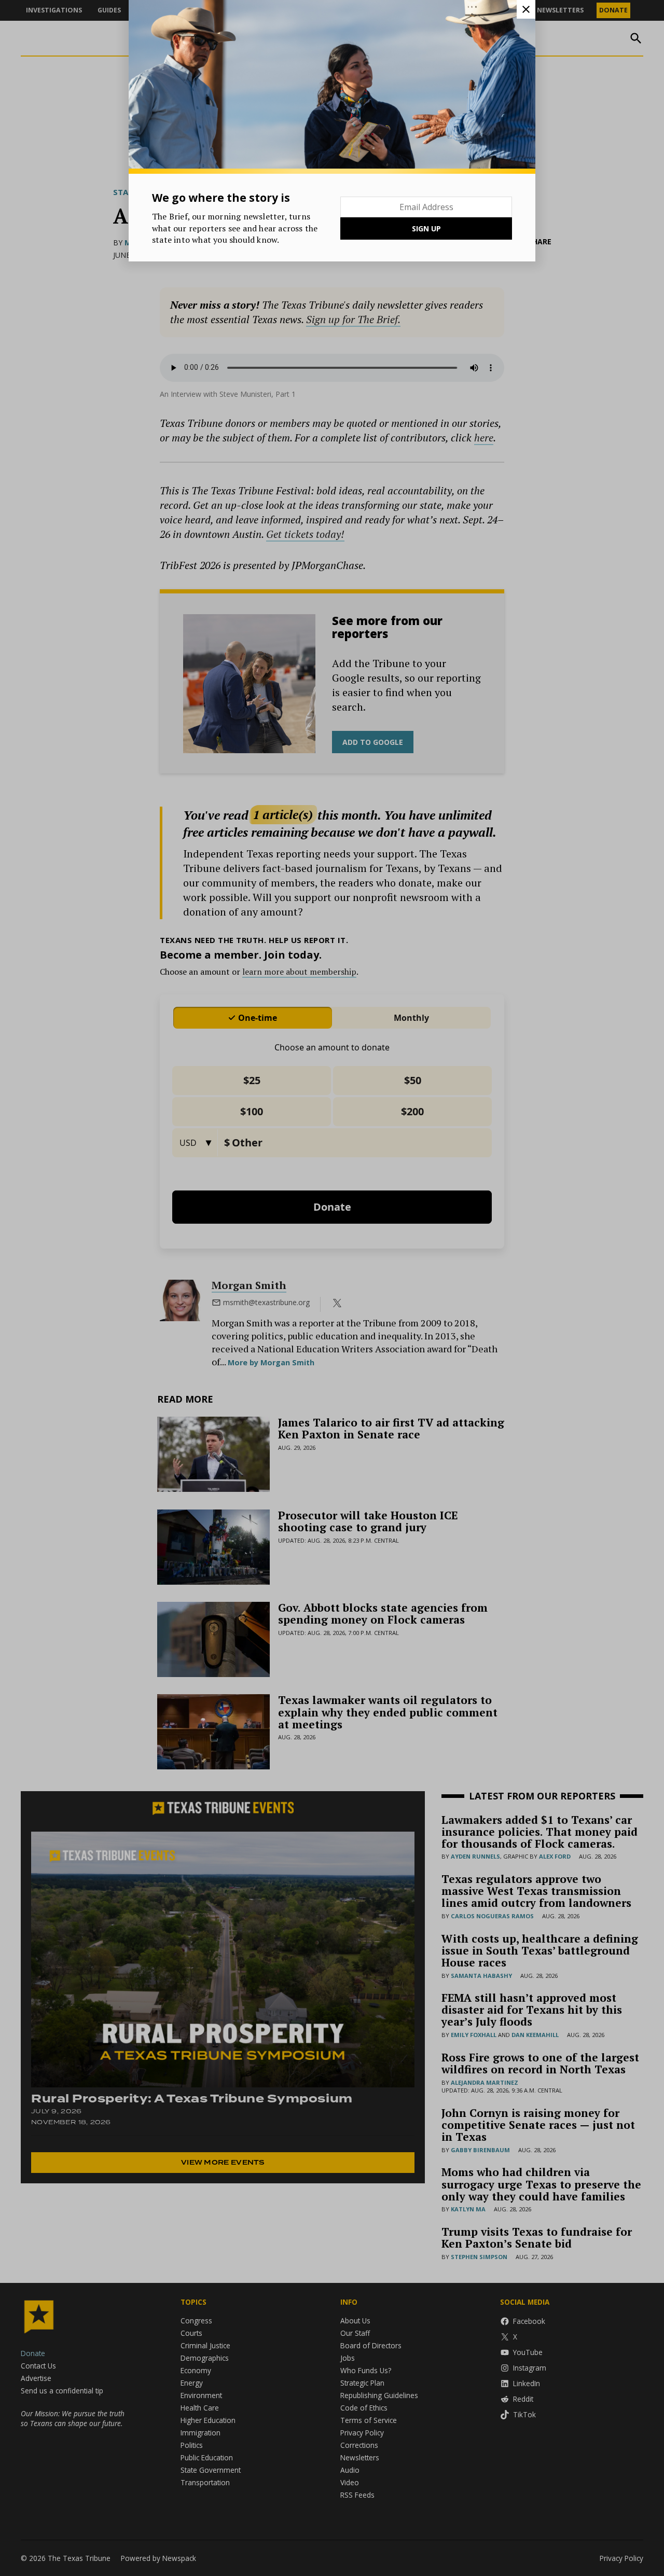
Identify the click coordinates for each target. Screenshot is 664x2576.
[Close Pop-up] (526, 9)
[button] (332, 1288)
